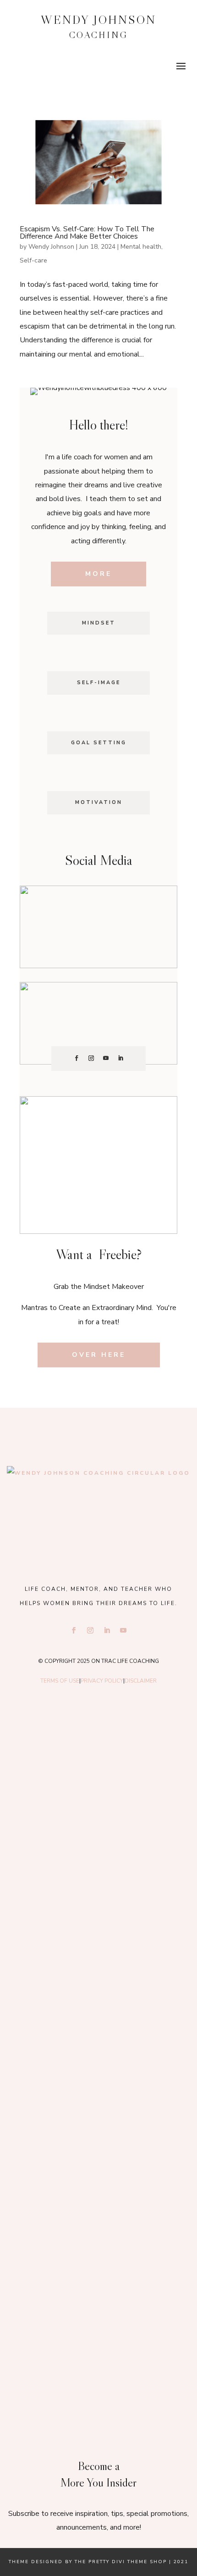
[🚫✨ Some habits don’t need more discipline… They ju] (99, 2338)
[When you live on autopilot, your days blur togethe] (99, 1995)
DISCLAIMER (141, 1681)
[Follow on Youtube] (106, 1058)
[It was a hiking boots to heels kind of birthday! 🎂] (99, 1767)
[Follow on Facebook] (77, 1058)
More (98, 574)
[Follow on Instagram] (91, 1058)
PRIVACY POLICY (102, 1681)
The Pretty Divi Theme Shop (121, 2562)
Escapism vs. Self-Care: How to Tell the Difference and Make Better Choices (87, 233)
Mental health (141, 247)
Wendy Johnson (51, 247)
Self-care (33, 260)
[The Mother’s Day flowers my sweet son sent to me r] (99, 1881)
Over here (99, 1355)
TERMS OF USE (60, 1681)
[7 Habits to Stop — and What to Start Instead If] (99, 2109)
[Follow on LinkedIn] (120, 1058)
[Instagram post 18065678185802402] (99, 2223)
